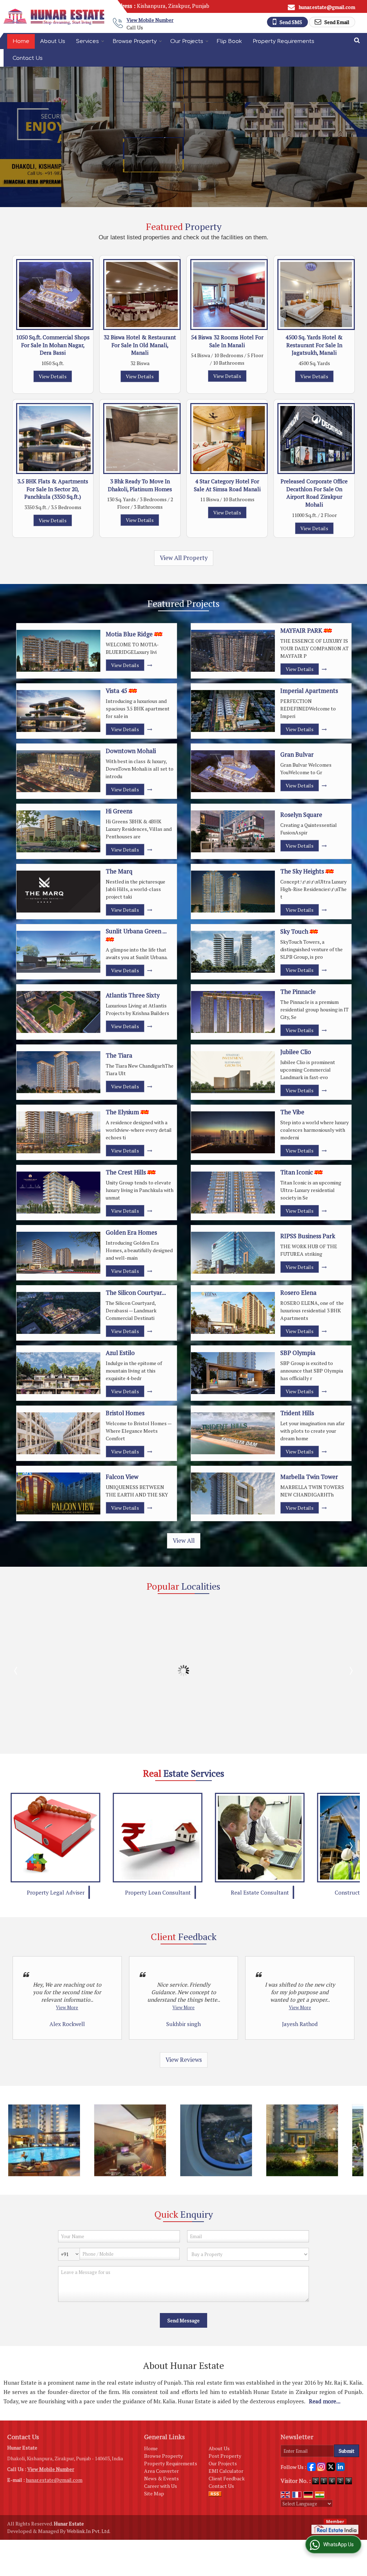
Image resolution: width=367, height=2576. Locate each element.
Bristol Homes (125, 1413)
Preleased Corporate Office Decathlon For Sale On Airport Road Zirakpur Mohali (314, 493)
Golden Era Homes (131, 1232)
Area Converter (161, 2471)
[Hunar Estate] (54, 17)
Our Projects (187, 41)
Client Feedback (227, 2478)
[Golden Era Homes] (58, 1253)
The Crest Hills (126, 1172)
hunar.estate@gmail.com (327, 7)
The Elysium (122, 1112)
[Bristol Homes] (58, 1433)
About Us (53, 41)
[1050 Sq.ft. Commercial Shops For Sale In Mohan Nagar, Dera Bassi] (55, 295)
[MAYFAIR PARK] (233, 651)
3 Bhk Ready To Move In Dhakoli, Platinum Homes (140, 485)
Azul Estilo (120, 1353)
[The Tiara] (58, 1072)
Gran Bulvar (297, 755)
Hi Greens (119, 811)
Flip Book (229, 41)
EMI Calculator (226, 2471)
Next (351, 1671)
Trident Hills (297, 1413)
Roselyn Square (301, 815)
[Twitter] (331, 2466)
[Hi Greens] (58, 831)
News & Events (161, 2478)
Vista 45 (116, 691)
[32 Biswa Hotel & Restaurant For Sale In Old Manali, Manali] (142, 295)
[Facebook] (311, 2466)
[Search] (357, 40)
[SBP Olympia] (233, 1373)
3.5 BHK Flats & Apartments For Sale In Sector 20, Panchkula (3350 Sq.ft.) (53, 489)
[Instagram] (321, 2466)
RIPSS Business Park (308, 1236)
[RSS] (215, 2493)
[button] (150, 20)
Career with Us (161, 2486)
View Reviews (184, 2060)
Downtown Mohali (131, 751)
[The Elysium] (58, 1132)
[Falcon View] (58, 1493)
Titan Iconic (297, 1172)
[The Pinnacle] (233, 1012)
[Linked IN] (340, 2466)
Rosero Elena (298, 1293)
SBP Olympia (298, 1353)
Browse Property (135, 41)
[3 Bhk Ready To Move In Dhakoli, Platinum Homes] (142, 439)
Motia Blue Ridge (129, 634)
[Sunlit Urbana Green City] (58, 952)
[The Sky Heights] (233, 892)
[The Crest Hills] (58, 1193)
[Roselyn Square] (233, 831)
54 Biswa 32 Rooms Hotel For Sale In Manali (227, 341)
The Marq (119, 871)
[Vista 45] (58, 711)
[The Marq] (58, 892)
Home (21, 41)
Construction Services (260, 1892)
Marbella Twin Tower (309, 1477)
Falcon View (122, 1477)
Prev (16, 1671)
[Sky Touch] (233, 952)
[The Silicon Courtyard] (58, 1313)
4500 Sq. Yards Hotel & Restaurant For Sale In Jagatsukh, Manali (314, 345)
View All (184, 1541)
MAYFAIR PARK (301, 631)
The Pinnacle (298, 992)
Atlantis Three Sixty (133, 995)
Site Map (154, 2493)
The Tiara (119, 1055)
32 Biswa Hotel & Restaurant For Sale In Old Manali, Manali (140, 345)
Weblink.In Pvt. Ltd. (89, 2531)
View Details (53, 376)
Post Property (225, 2456)
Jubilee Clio (296, 1052)
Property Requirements (283, 41)
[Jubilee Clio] (233, 1072)
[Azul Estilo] (58, 1373)
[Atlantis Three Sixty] (58, 1012)
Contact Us (28, 58)
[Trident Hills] (233, 1433)
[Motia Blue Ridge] (58, 651)
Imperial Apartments (309, 691)
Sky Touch (294, 932)
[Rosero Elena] (233, 1313)
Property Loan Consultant (56, 1892)
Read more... (325, 2401)
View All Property (184, 558)
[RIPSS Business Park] (233, 1253)
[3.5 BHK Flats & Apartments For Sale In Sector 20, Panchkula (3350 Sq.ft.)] (55, 439)
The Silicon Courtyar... (136, 1293)
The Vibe (292, 1112)
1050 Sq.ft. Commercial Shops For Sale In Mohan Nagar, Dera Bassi (53, 345)
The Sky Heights (302, 871)
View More (67, 2008)
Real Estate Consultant (158, 1892)
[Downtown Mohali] (58, 771)
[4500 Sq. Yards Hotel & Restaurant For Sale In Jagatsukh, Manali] (316, 295)
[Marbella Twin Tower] (233, 1493)
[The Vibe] (233, 1132)
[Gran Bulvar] (233, 771)
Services (87, 41)
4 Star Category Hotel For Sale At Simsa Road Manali (227, 485)
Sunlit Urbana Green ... (136, 931)
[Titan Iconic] (233, 1193)
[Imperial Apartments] (233, 711)
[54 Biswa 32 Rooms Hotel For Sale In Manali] (229, 295)
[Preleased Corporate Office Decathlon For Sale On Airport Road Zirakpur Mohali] (316, 439)
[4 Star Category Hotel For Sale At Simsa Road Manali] (229, 439)
